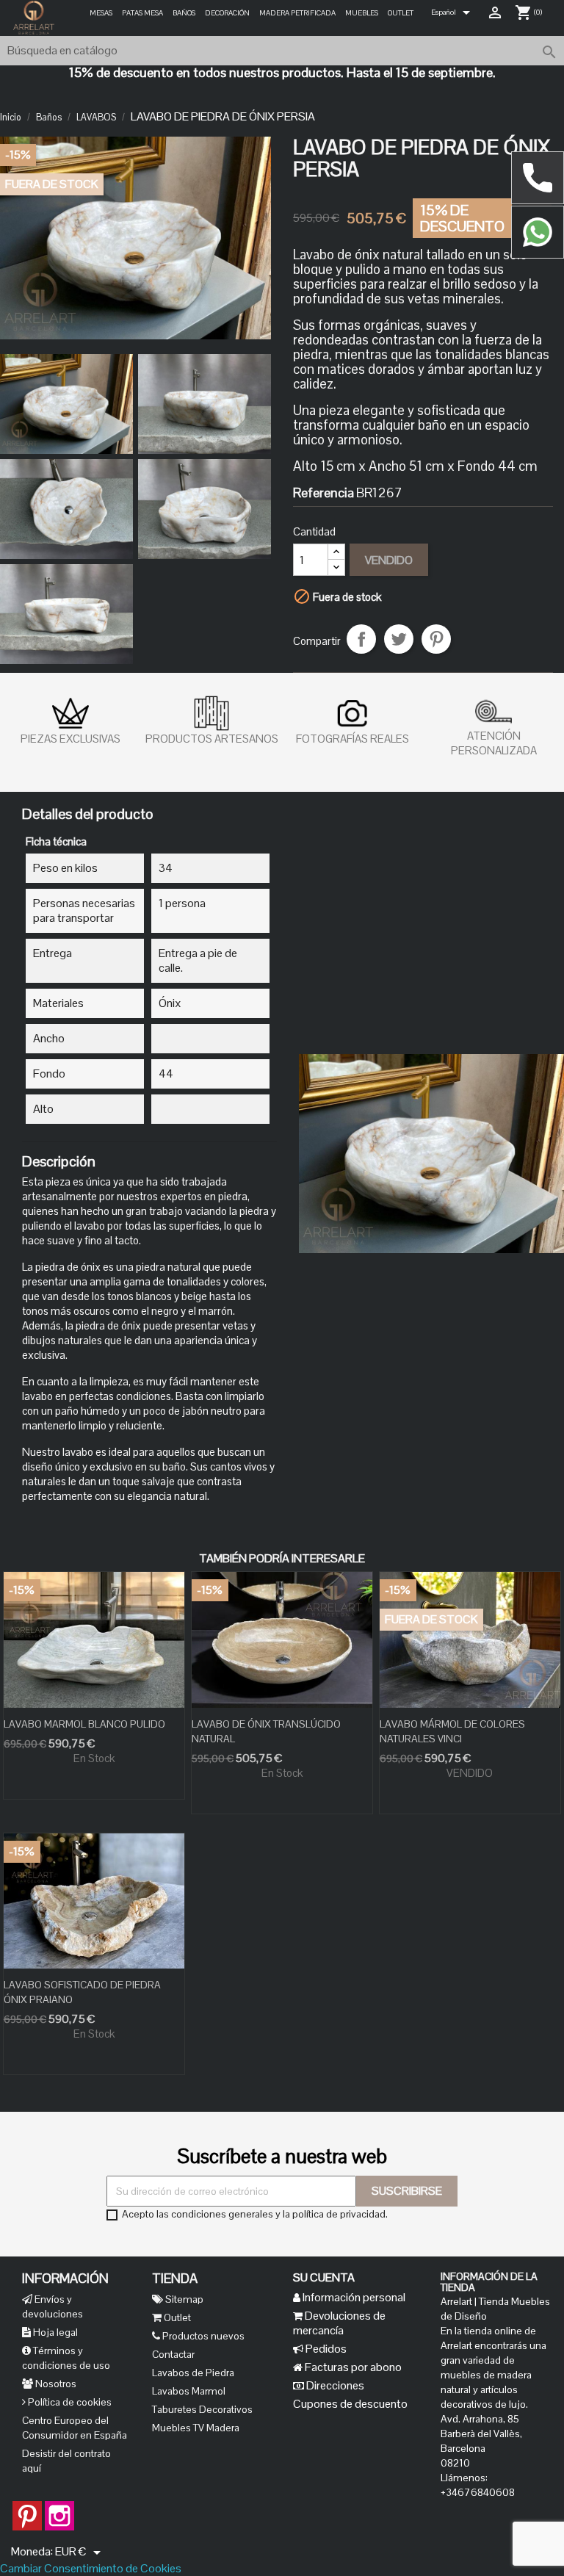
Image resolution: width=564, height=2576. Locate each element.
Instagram (59, 2508)
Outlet (401, 13)
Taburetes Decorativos (202, 2409)
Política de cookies (69, 2402)
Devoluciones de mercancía (339, 2323)
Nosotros (55, 2384)
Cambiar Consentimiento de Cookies (91, 2568)
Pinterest (436, 639)
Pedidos (325, 2349)
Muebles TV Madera (196, 2428)
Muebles (362, 13)
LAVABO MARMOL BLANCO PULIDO (84, 1724)
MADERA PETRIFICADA (297, 13)
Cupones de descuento (350, 2404)
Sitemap (183, 2299)
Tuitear (399, 639)
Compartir (361, 639)
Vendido (389, 560)
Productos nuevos (202, 2336)
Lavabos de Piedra (193, 2373)
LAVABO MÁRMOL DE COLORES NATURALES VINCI (452, 1731)
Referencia (323, 493)
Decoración (227, 13)
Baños (184, 13)
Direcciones (334, 2385)
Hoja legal (54, 2332)
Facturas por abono (352, 2367)
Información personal (353, 2297)
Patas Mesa (142, 13)
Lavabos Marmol (189, 2391)
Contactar (173, 2354)
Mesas (101, 13)
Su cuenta (324, 2277)
